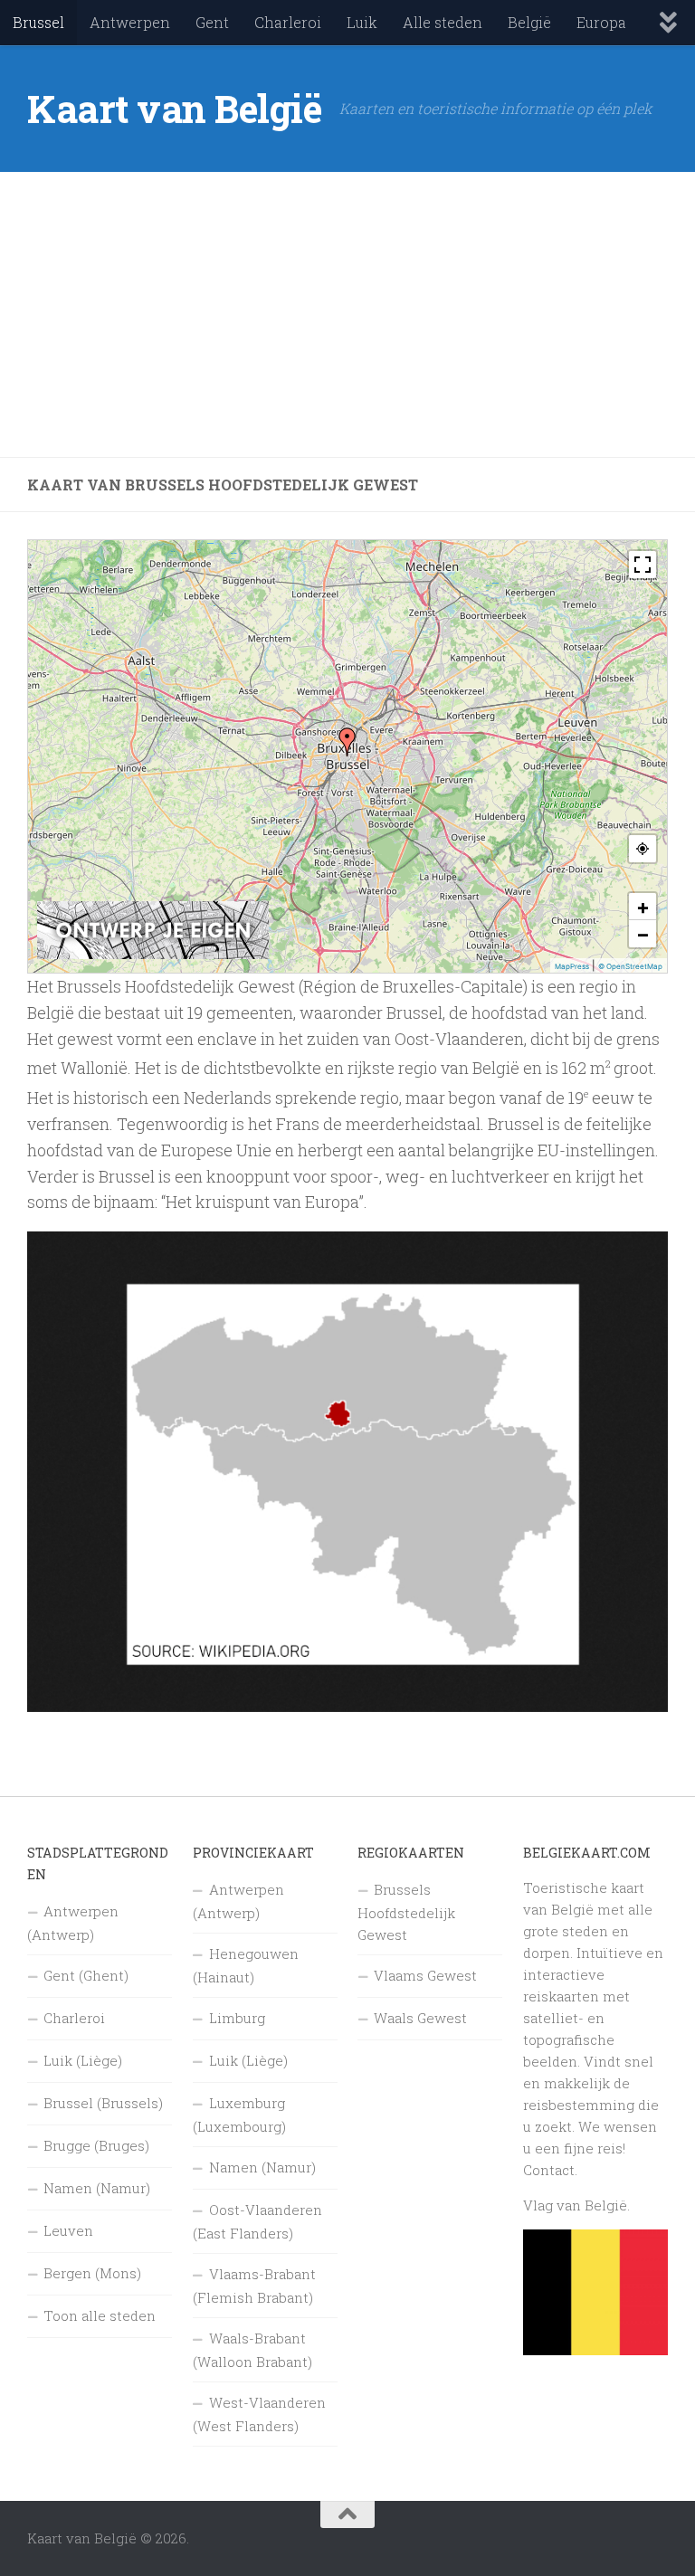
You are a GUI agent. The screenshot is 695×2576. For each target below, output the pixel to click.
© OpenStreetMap (630, 966)
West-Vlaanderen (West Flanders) (259, 2414)
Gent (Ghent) (86, 1975)
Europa (601, 22)
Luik (362, 22)
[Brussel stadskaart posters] (153, 955)
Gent (212, 22)
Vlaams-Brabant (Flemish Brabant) (254, 2286)
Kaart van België (174, 108)
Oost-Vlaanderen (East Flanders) (257, 2221)
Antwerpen (130, 22)
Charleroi (288, 22)
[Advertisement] (347, 315)
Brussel (38, 22)
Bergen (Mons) (92, 2273)
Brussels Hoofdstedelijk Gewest (406, 1912)
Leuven (68, 2230)
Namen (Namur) (97, 2188)
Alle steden (443, 22)
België (529, 22)
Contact (549, 2170)
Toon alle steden (100, 2315)
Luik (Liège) (83, 2060)
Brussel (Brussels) (103, 2103)
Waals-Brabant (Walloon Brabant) (252, 2350)
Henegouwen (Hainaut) (246, 1965)
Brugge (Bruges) (96, 2145)
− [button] (643, 934)
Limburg (237, 2018)
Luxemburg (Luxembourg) (239, 2115)
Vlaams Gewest (425, 1975)
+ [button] (643, 907)
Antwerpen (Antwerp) (73, 1923)
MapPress (572, 966)
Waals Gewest (420, 2018)
